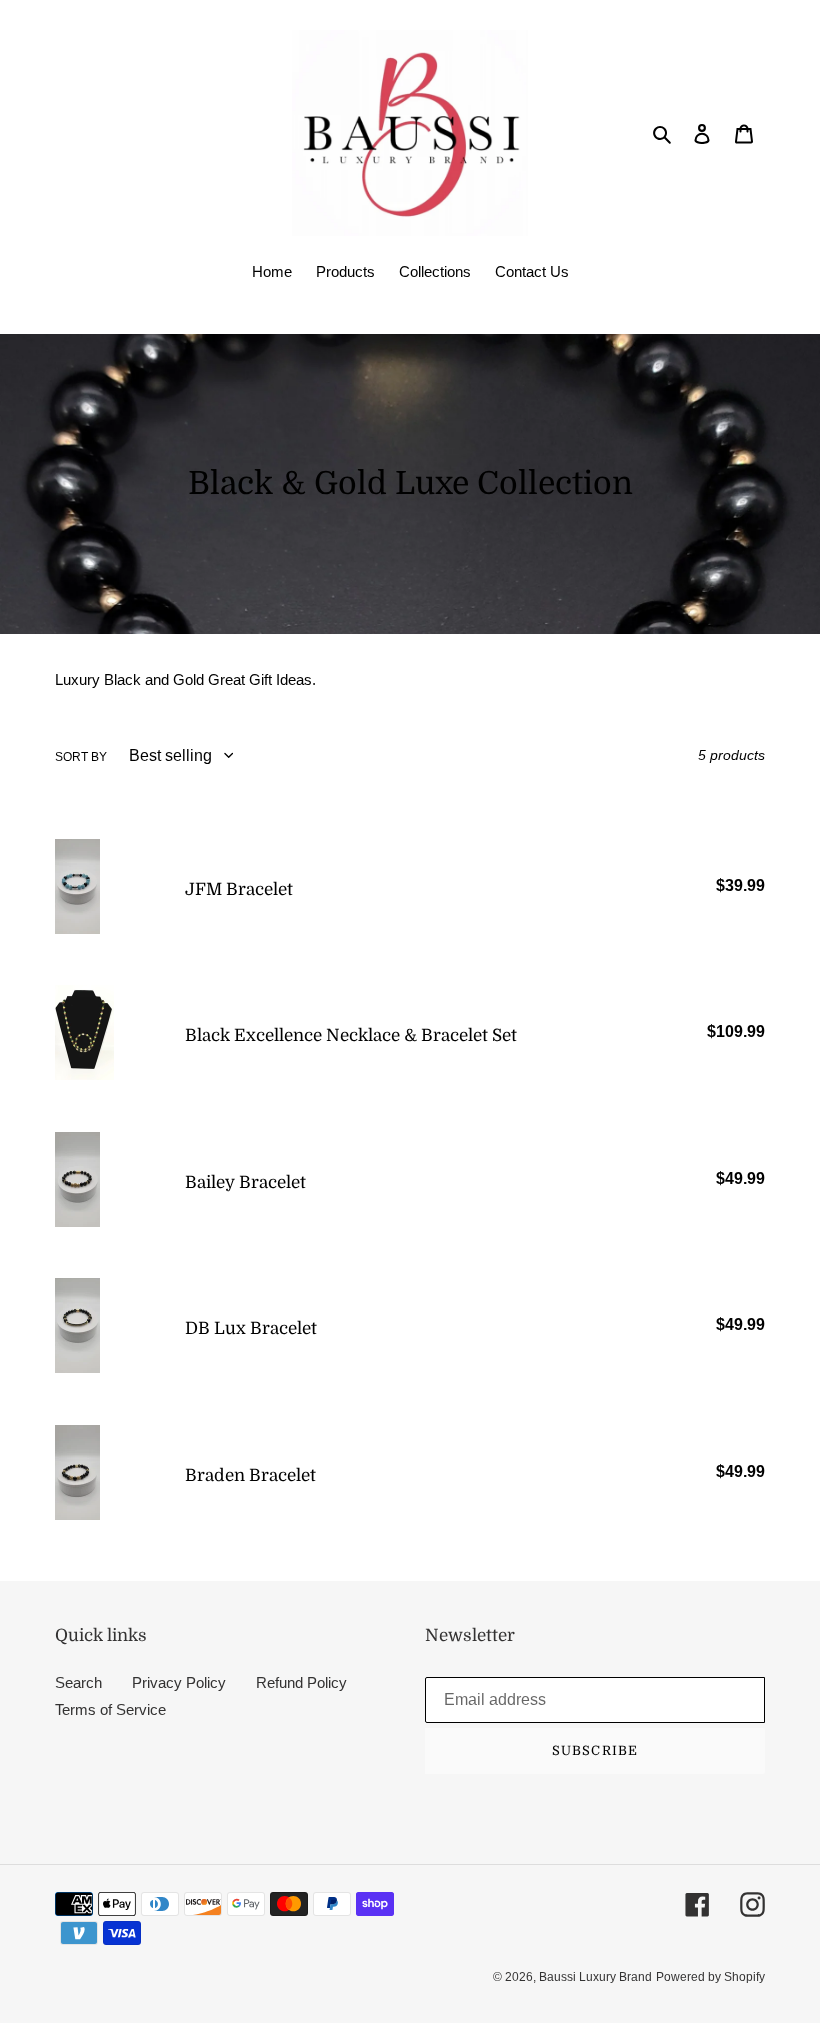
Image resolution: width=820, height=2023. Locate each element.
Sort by (81, 757)
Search (78, 1682)
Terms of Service (110, 1709)
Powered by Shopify (710, 1977)
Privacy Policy (179, 1682)
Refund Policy (301, 1682)
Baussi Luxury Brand (595, 1977)
